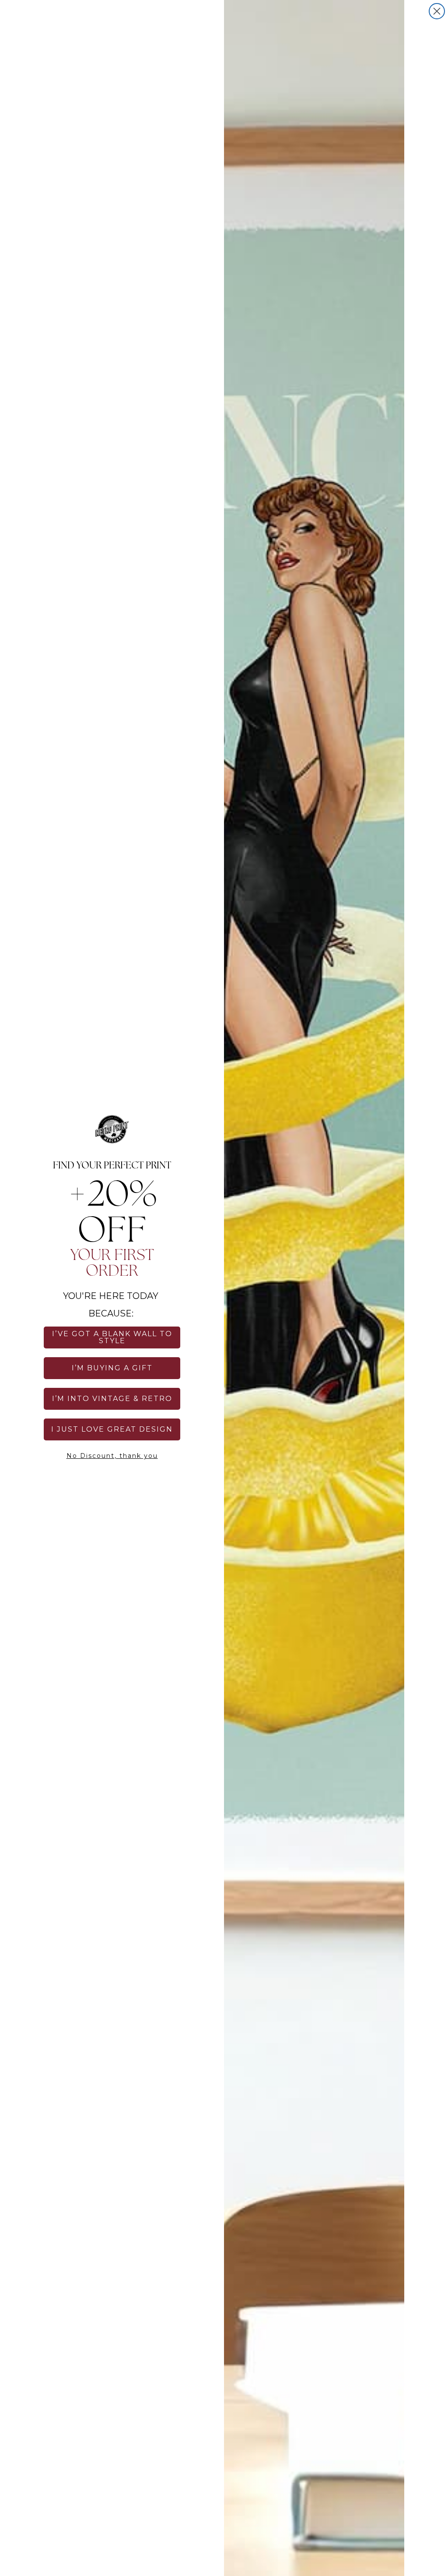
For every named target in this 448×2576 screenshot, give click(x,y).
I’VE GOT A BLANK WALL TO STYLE (112, 1337)
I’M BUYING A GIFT (112, 1368)
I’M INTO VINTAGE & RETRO (112, 1399)
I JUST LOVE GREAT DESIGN (112, 1429)
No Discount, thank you (112, 1456)
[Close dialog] (437, 11)
